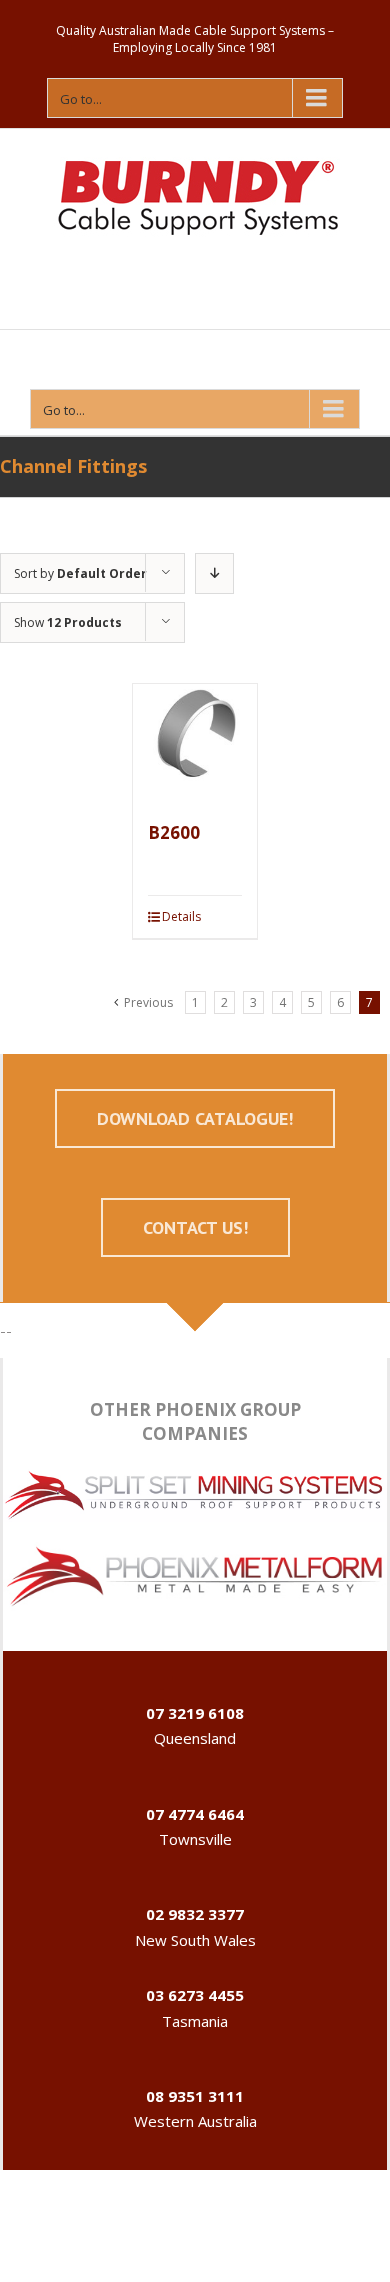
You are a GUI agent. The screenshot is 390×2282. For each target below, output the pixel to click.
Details (181, 916)
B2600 (174, 832)
